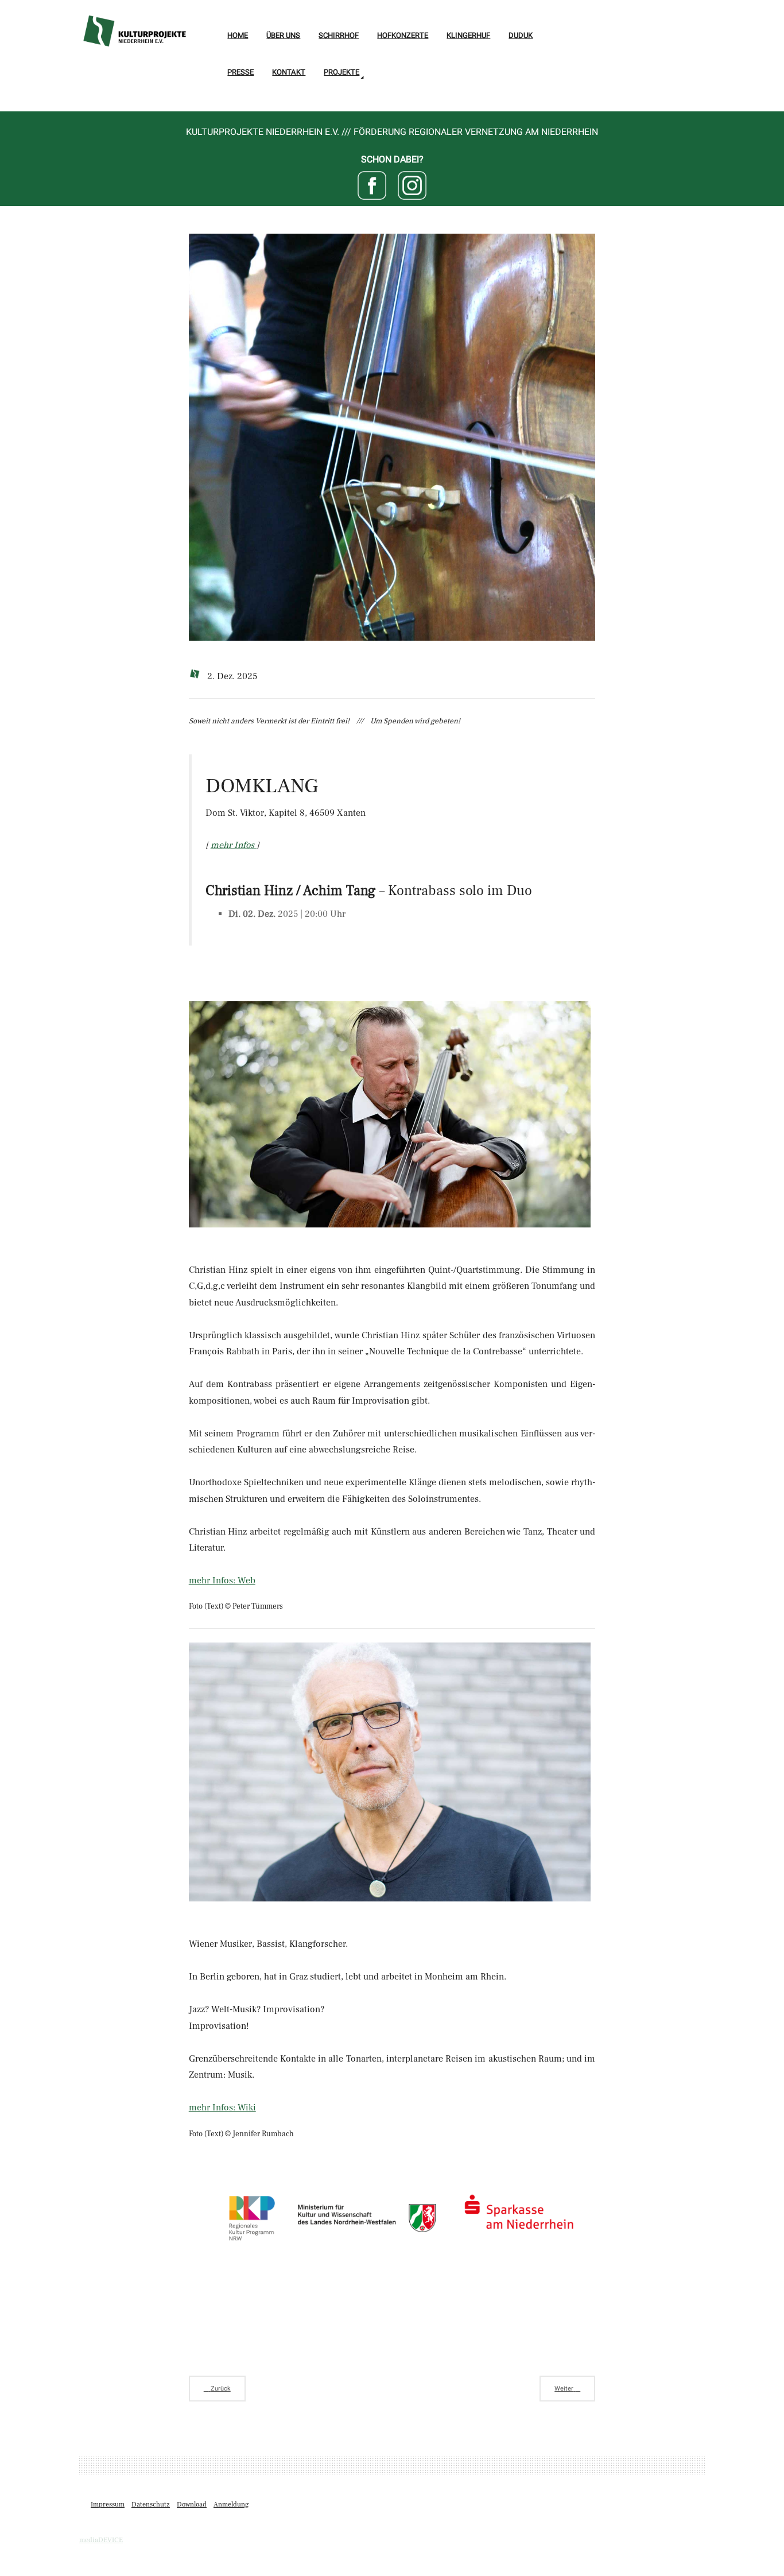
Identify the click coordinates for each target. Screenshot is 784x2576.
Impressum (108, 2505)
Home (238, 35)
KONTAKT (289, 72)
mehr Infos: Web (222, 1581)
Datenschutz (151, 2505)
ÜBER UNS (283, 35)
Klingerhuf (468, 35)
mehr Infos (234, 845)
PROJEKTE (341, 72)
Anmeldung (231, 2505)
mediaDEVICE (101, 2540)
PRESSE (240, 72)
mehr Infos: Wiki (222, 2108)
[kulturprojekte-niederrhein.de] (134, 25)
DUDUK (521, 35)
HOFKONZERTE (403, 35)
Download (192, 2505)
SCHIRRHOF (339, 35)
